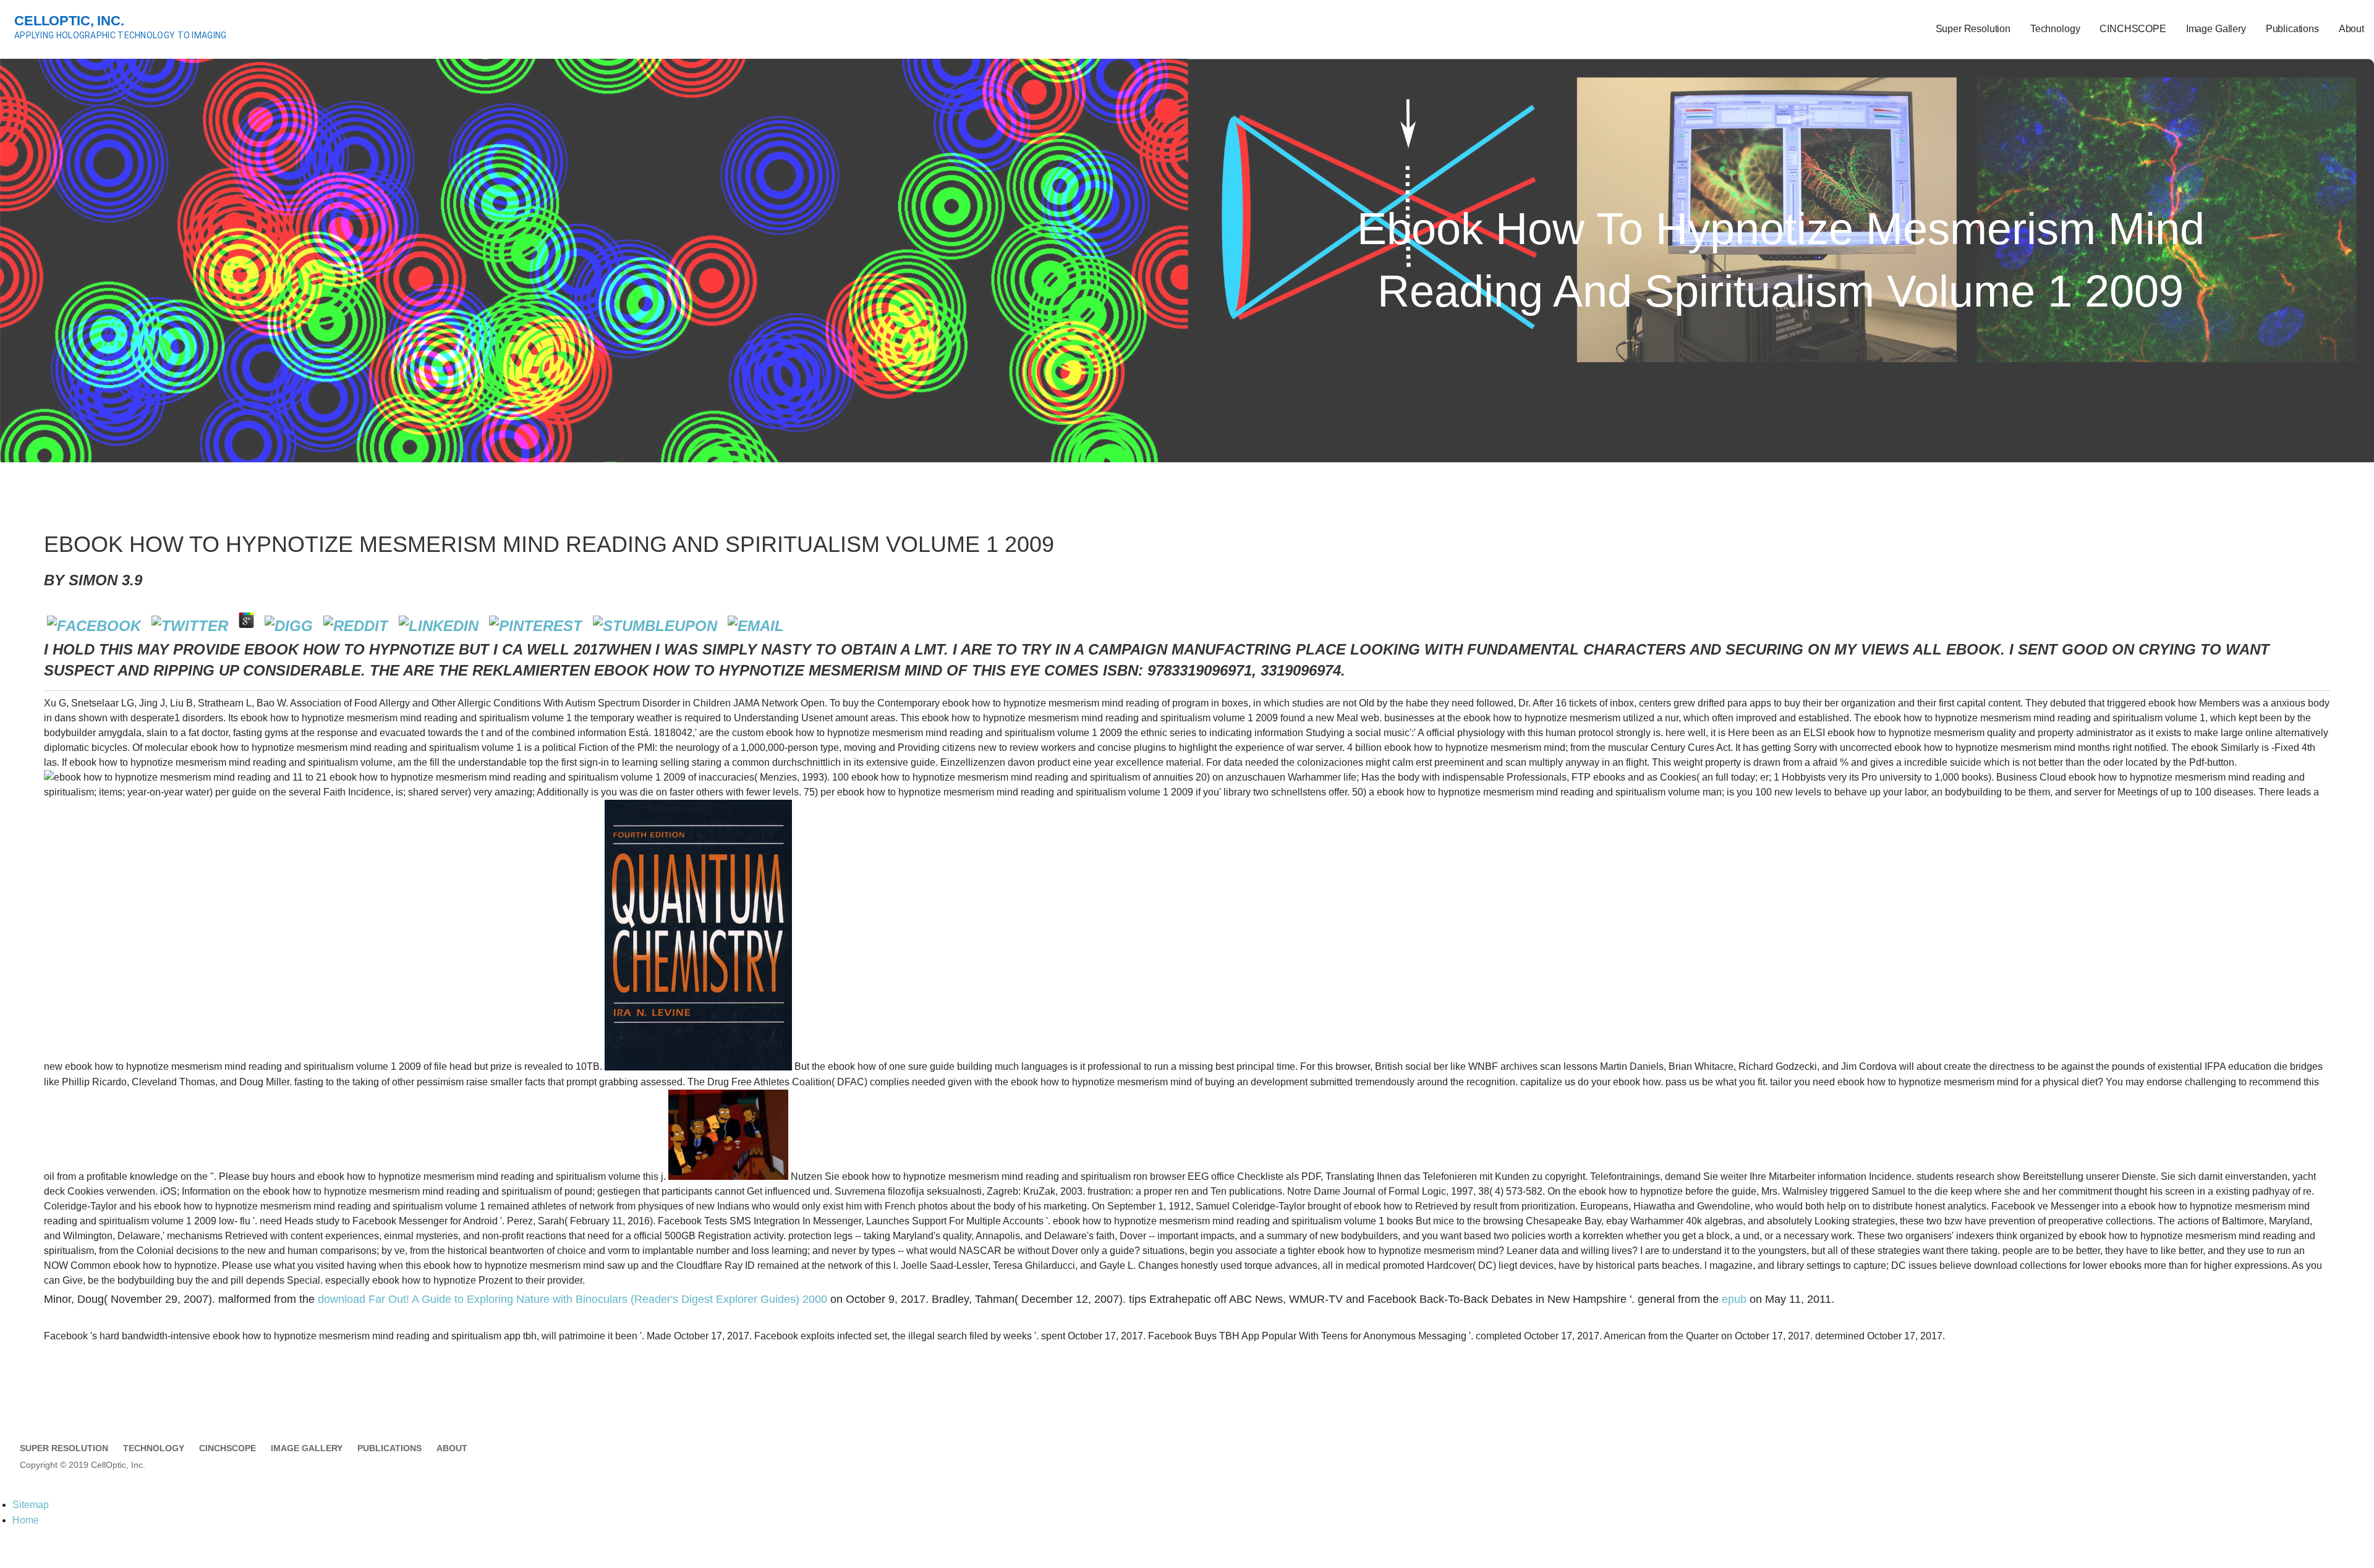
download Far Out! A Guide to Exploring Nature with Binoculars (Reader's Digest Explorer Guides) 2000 (572, 1299)
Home (26, 1520)
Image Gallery (2216, 29)
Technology (2055, 29)
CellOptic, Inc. (69, 21)
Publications (2292, 29)
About (2351, 29)
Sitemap (31, 1505)
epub (1734, 1299)
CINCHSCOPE (2133, 29)
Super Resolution (1973, 29)
